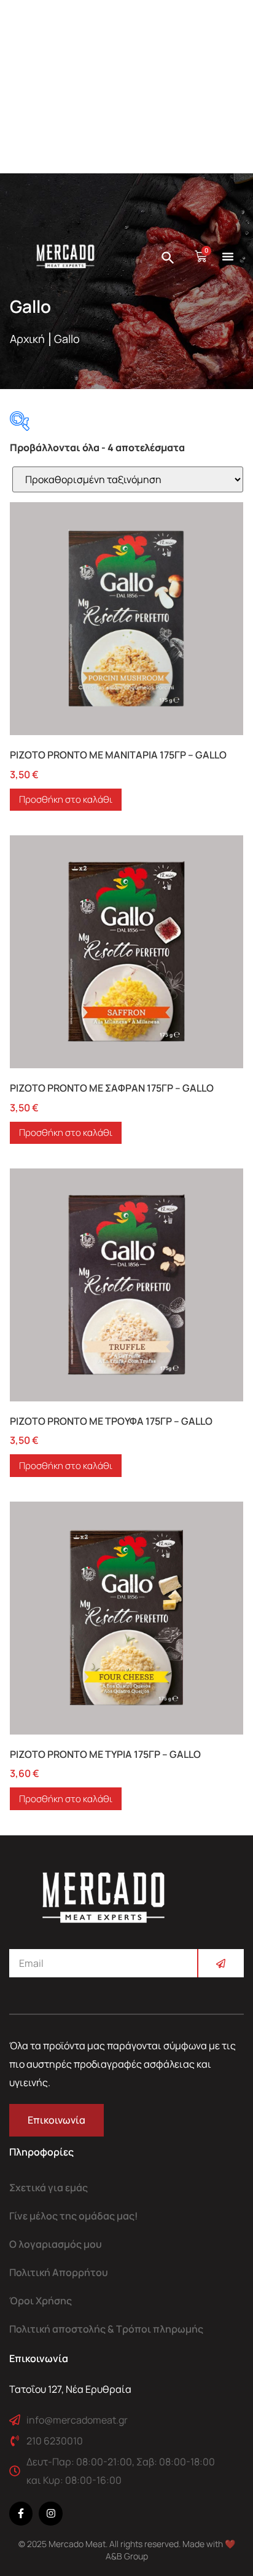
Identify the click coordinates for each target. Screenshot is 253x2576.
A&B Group (127, 2556)
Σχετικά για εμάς (49, 2188)
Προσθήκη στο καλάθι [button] (66, 799)
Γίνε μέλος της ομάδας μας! (74, 2216)
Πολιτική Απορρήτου (59, 2272)
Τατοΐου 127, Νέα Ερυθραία (70, 2389)
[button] (228, 256)
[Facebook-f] (21, 2513)
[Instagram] (50, 2513)
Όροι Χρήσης (41, 2301)
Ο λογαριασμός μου (56, 2244)
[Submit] (220, 1963)
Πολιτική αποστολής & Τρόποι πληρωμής (106, 2329)
